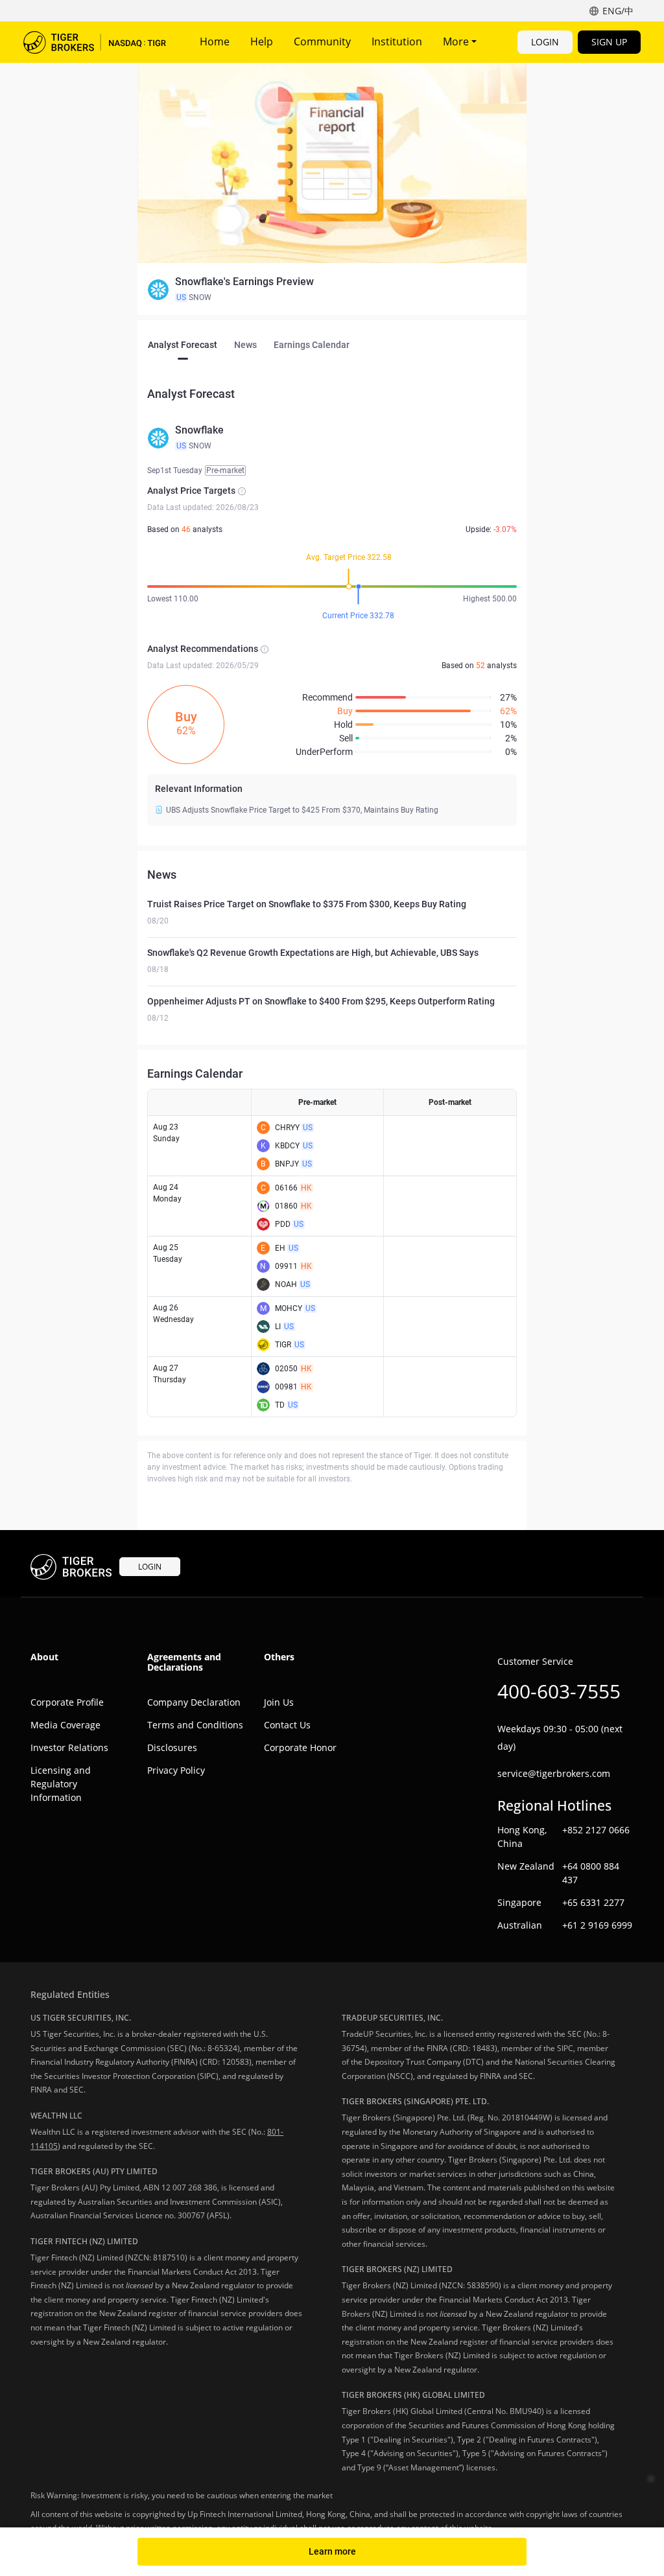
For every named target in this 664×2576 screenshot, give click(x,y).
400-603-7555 (559, 1691)
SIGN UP (609, 42)
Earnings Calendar (312, 345)
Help (262, 41)
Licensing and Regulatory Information (61, 1784)
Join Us (279, 1702)
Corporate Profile (67, 1702)
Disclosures (172, 1747)
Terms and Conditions (195, 1725)
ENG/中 (618, 11)
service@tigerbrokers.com (554, 1773)
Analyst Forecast (183, 345)
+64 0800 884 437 (591, 1873)
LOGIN (545, 42)
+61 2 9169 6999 (597, 1925)
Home (215, 41)
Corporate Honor (300, 1747)
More (457, 41)
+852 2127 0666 (596, 1830)
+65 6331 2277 (593, 1902)
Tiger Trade (95, 42)
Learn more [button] (332, 2551)
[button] (332, 290)
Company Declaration (194, 1702)
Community (322, 41)
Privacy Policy (176, 1770)
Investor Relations (69, 1747)
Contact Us (287, 1725)
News (245, 345)
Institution (397, 41)
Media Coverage (65, 1725)
